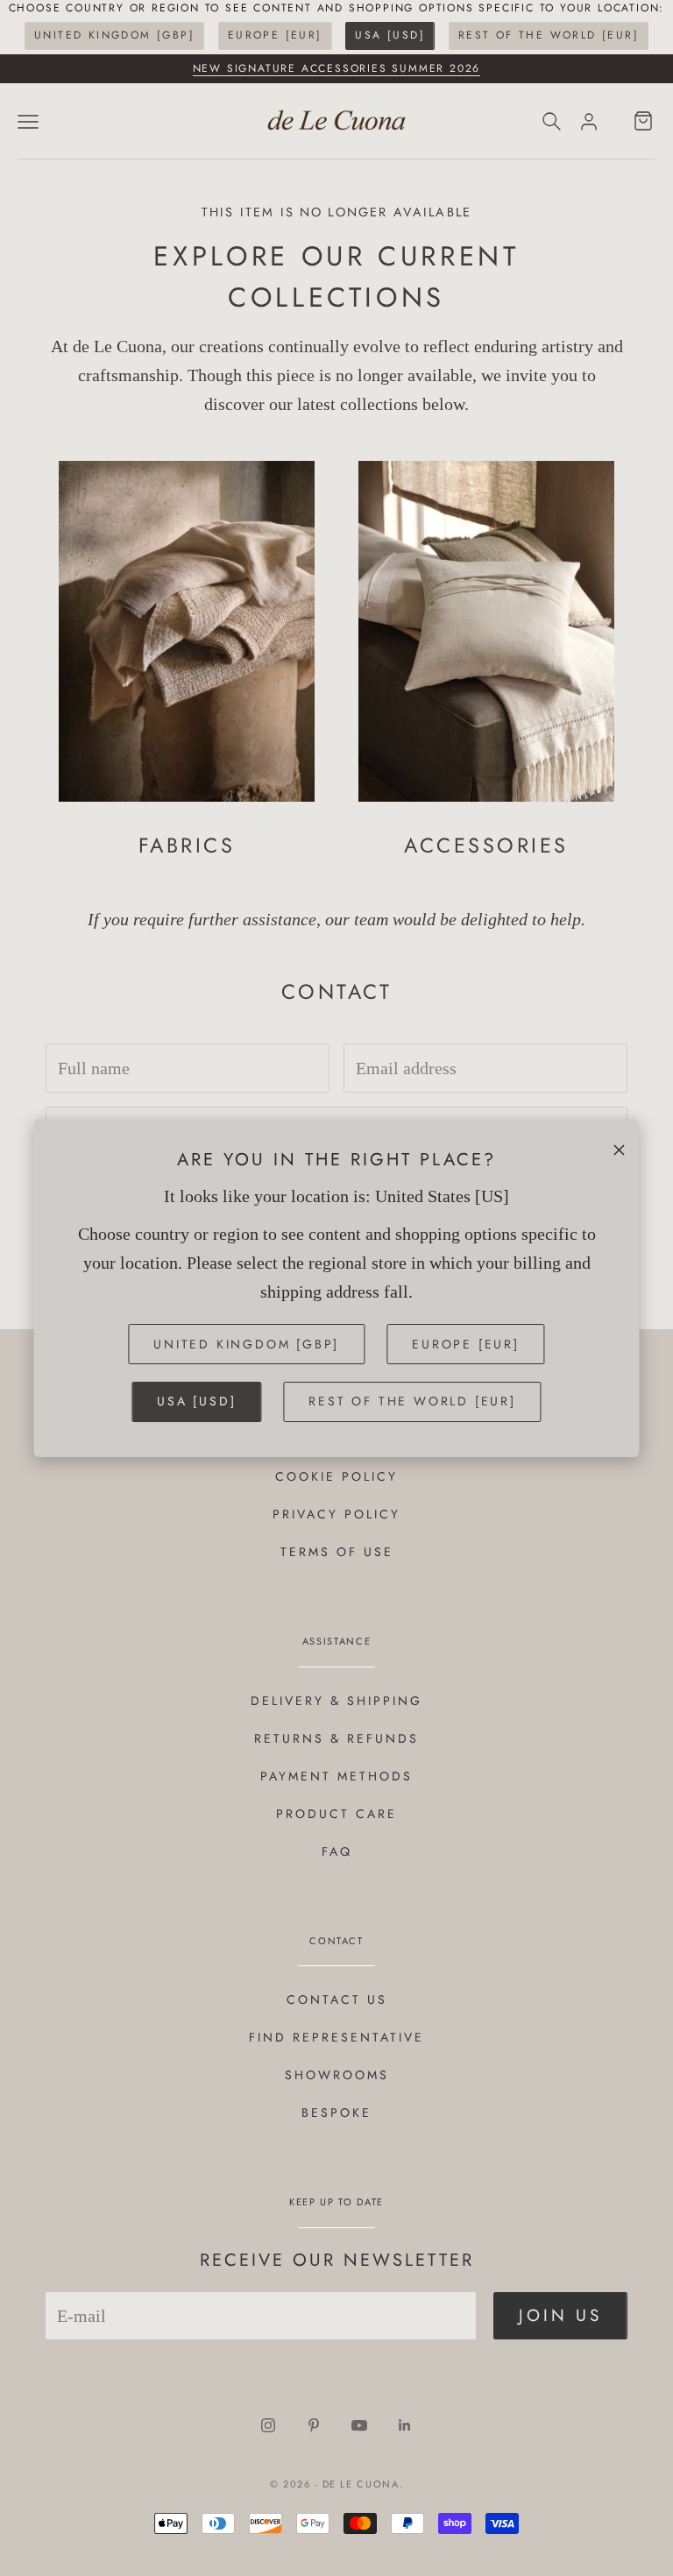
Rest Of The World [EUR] (549, 35)
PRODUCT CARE (336, 1814)
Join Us (560, 2315)
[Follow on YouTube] (359, 2425)
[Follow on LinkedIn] (405, 2425)
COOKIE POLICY (336, 1476)
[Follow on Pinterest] (314, 2425)
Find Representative (336, 2037)
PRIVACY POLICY (336, 1514)
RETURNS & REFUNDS (336, 1738)
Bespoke (336, 2112)
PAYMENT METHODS (336, 1776)
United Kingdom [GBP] (114, 35)
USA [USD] (390, 35)
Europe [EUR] (275, 35)
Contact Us (337, 1999)
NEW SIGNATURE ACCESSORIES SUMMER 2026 (337, 68)
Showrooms (337, 2075)
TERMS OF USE (337, 1552)
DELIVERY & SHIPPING (336, 1701)
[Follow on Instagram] (268, 2425)
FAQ (337, 1851)
